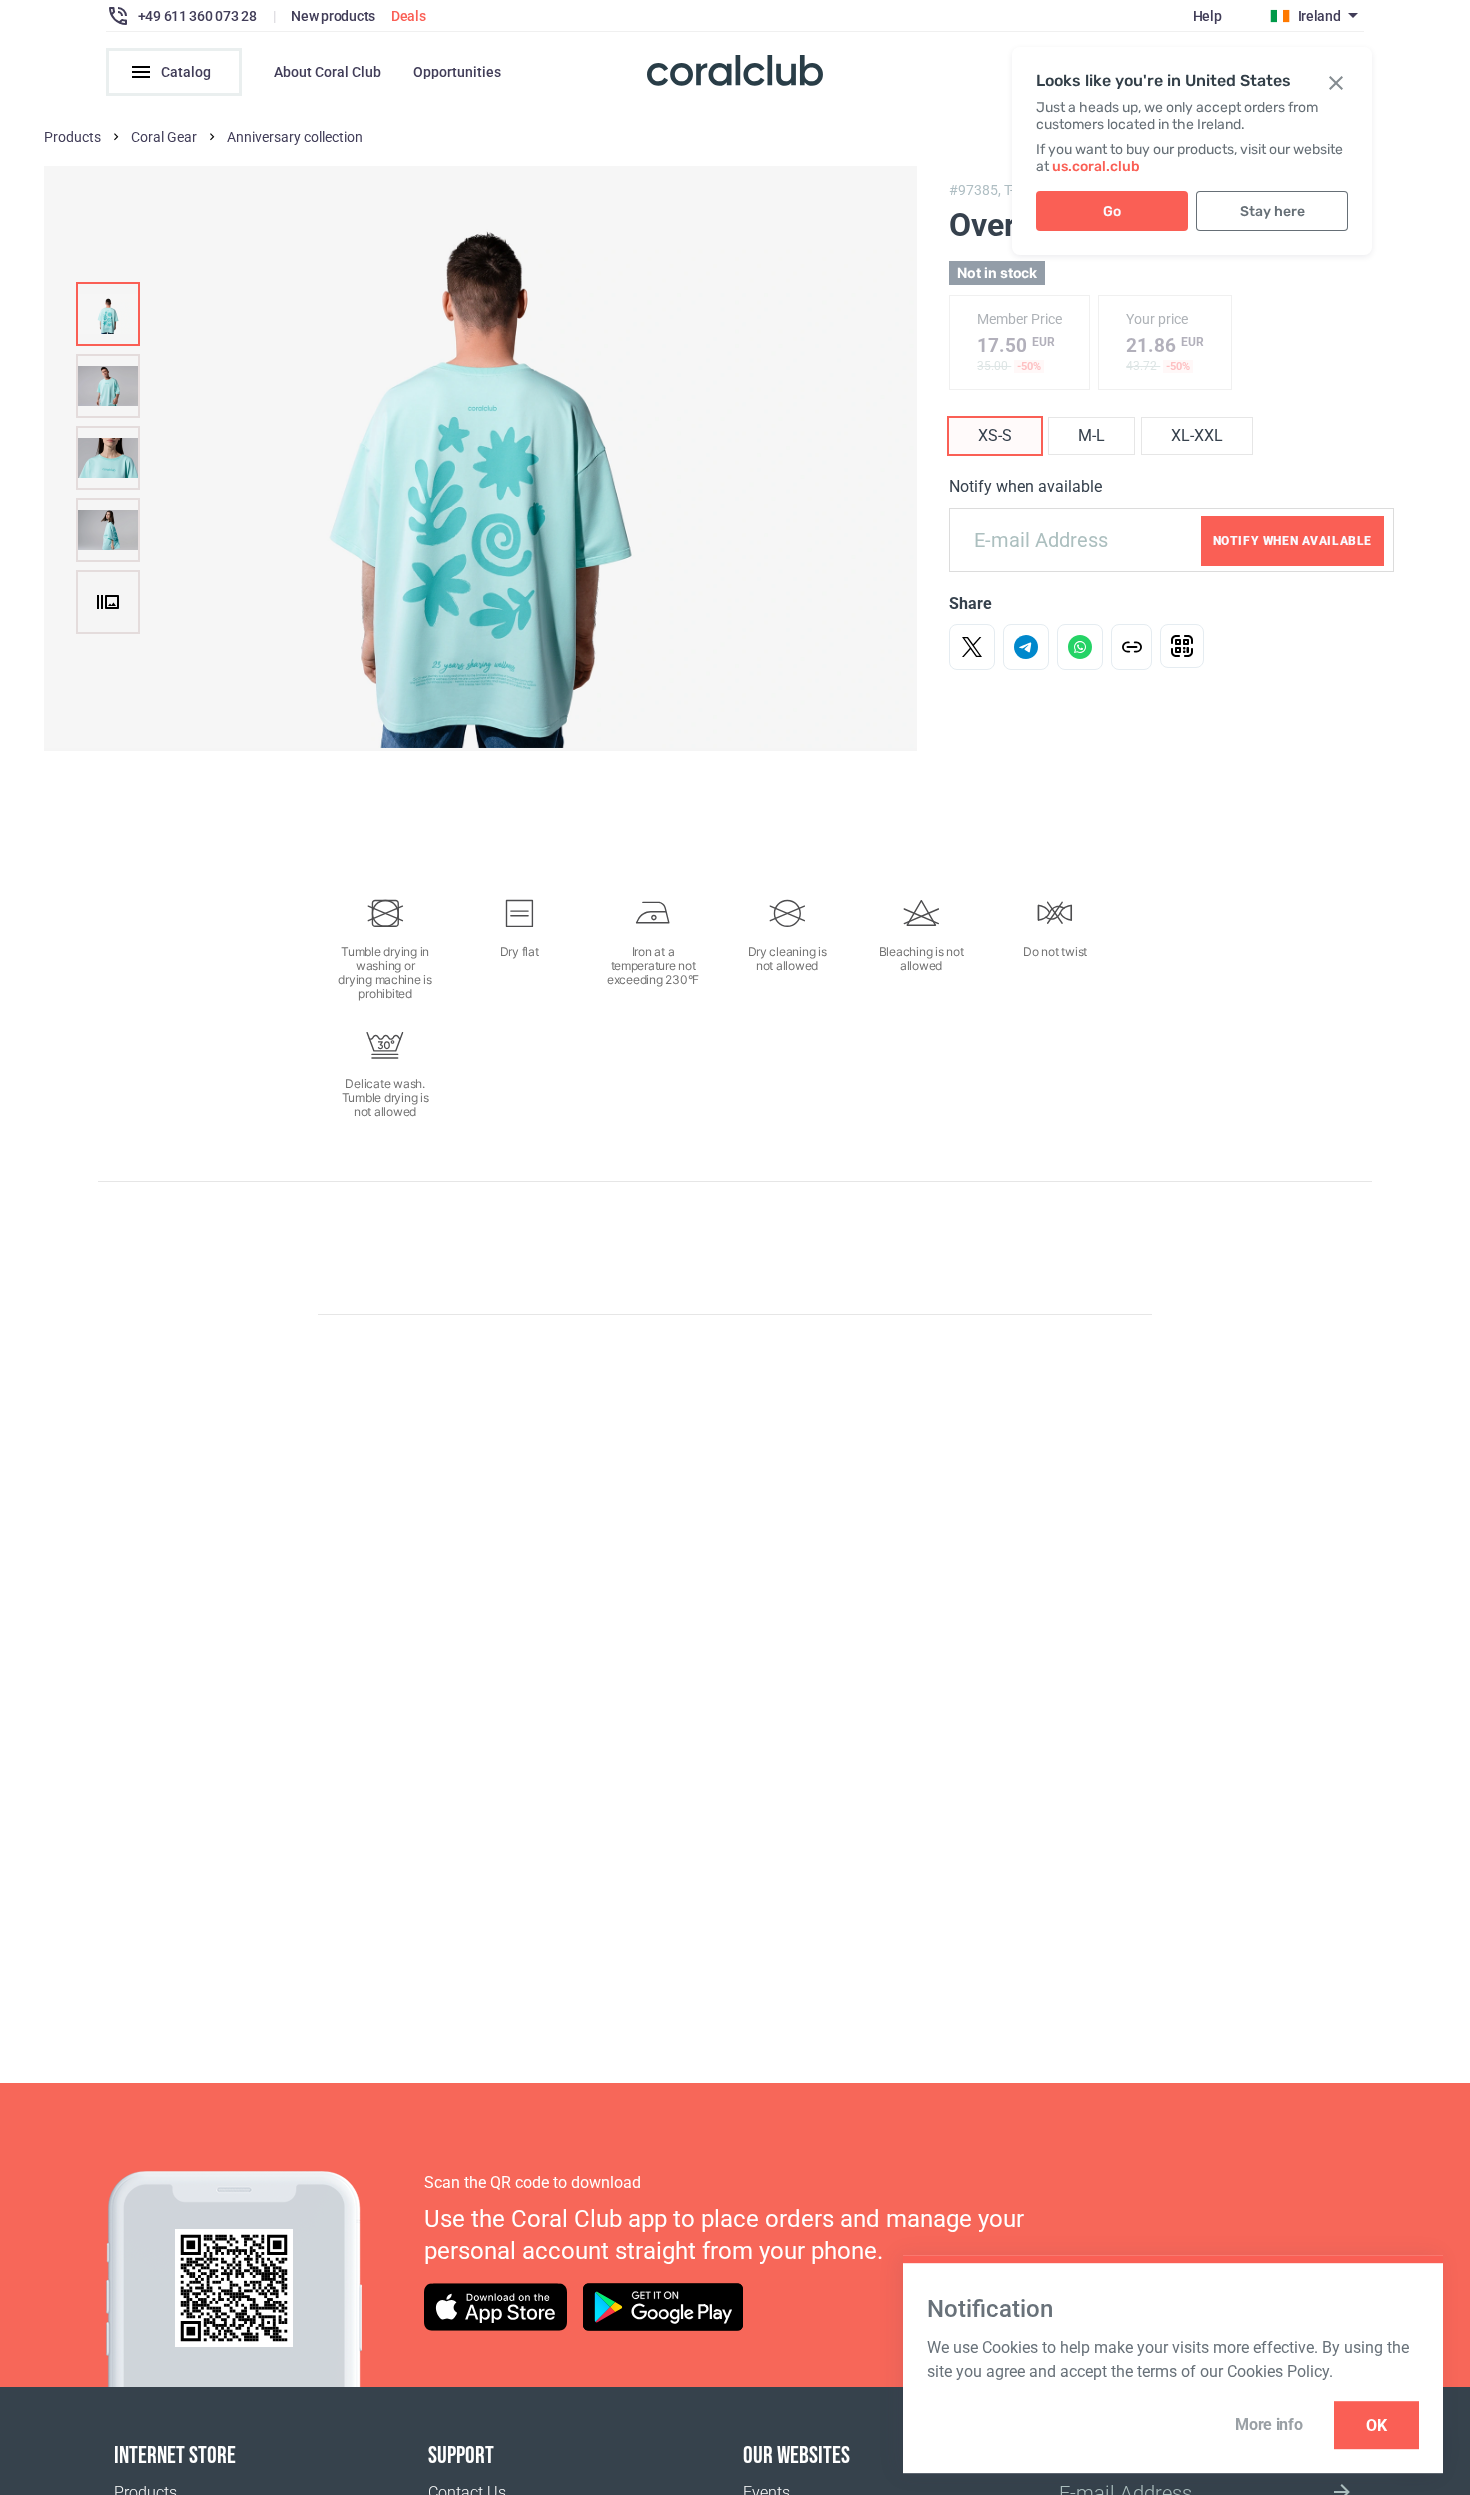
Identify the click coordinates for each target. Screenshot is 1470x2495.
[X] (972, 647)
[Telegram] (1026, 647)
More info (1268, 2424)
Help (1207, 16)
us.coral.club (1096, 166)
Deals (408, 16)
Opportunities (457, 72)
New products (333, 16)
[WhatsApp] (1080, 647)
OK (1376, 2425)
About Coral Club (327, 72)
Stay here (1272, 211)
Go (1112, 211)
